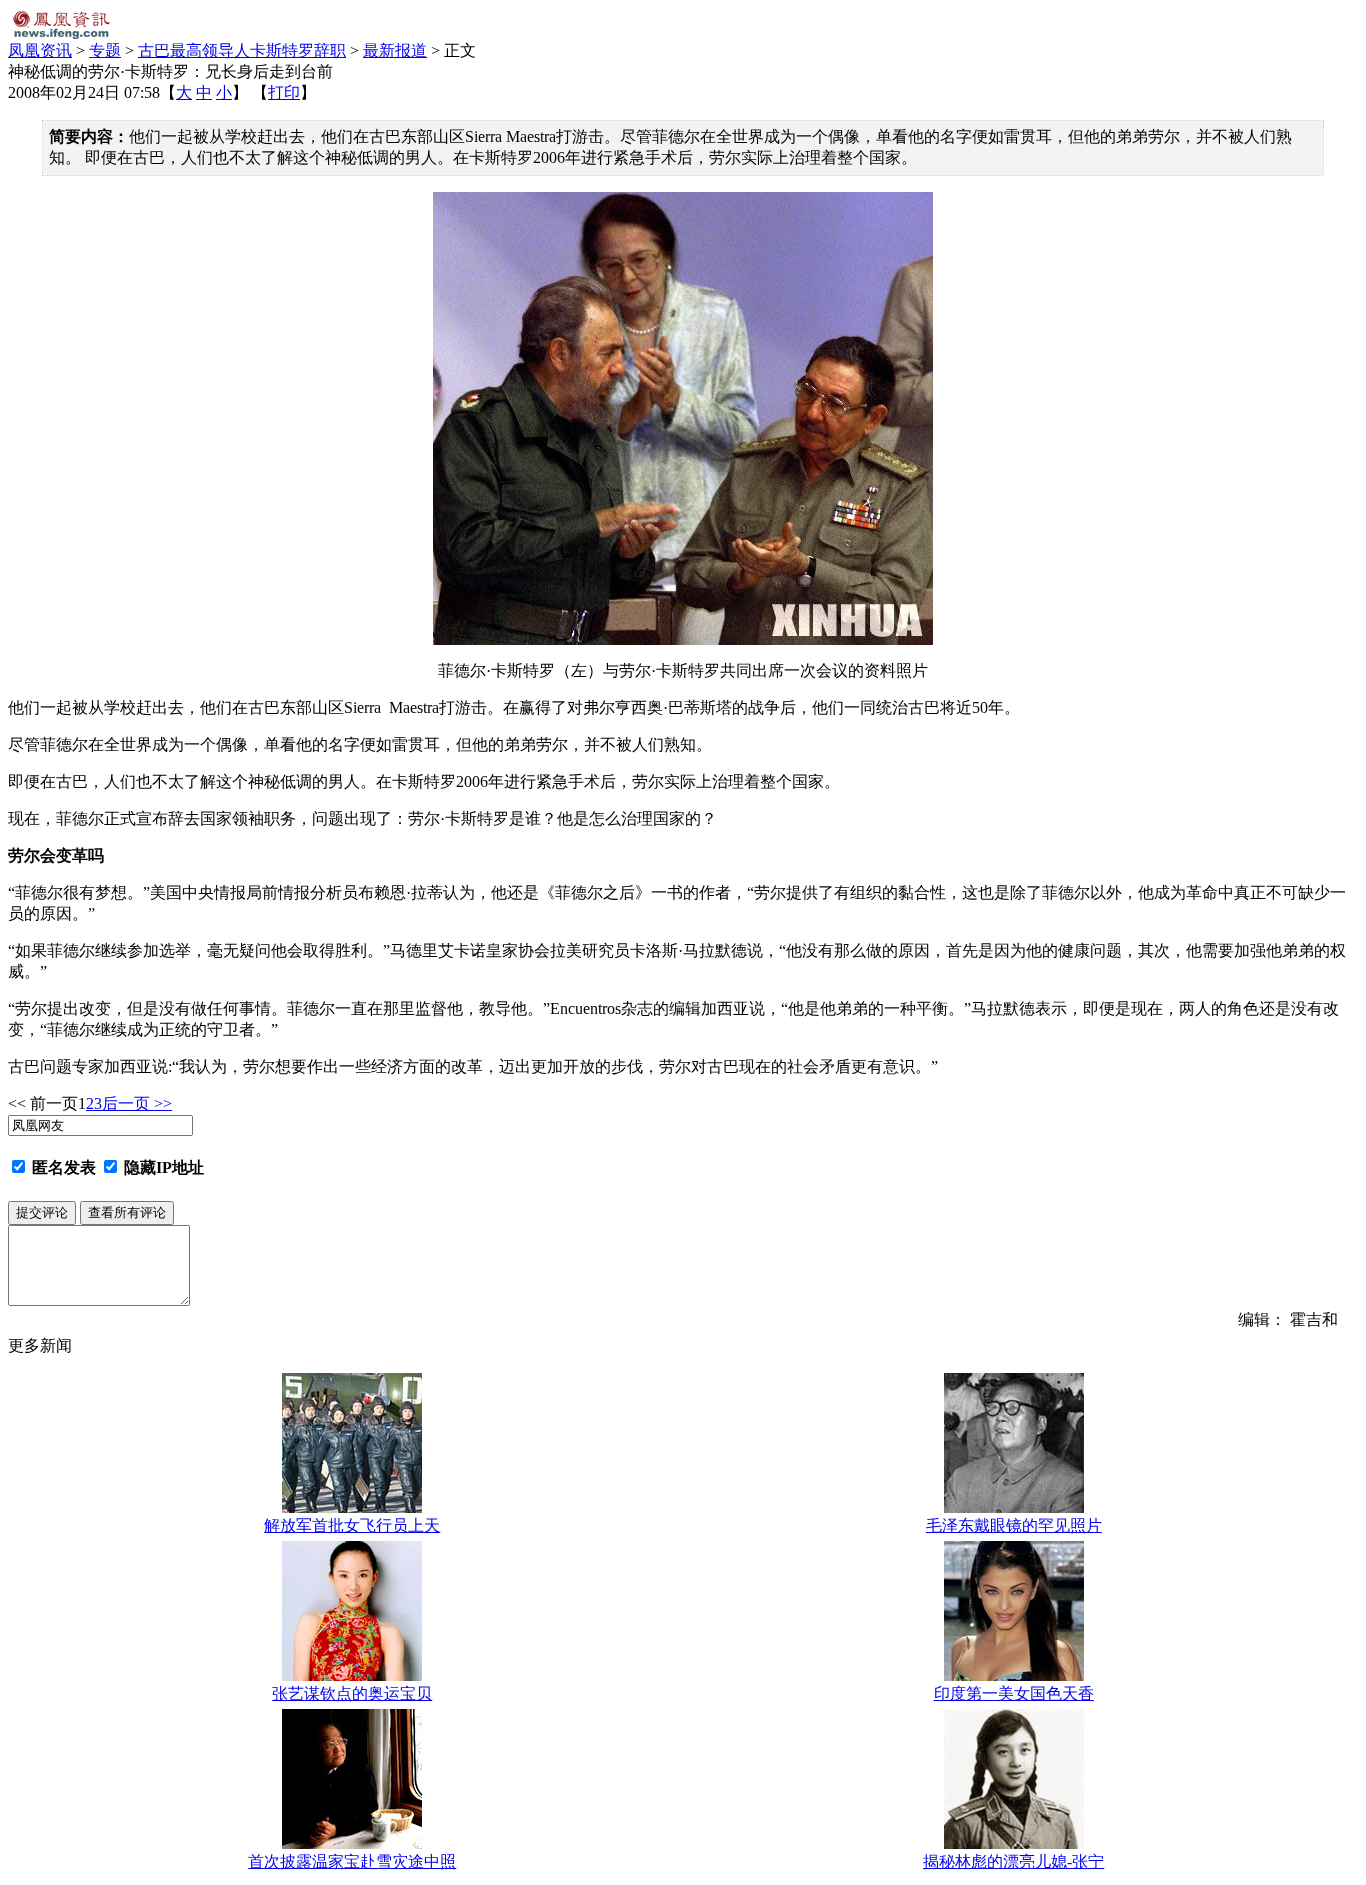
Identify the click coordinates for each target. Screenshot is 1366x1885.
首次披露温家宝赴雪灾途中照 (352, 1861)
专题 (105, 50)
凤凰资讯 (40, 50)
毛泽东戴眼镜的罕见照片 (1014, 1525)
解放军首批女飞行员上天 (352, 1525)
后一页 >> (137, 1103)
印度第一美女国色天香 (1014, 1693)
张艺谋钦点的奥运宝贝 (352, 1693)
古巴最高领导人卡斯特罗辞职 (242, 50)
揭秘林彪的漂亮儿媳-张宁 (1013, 1861)
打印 (284, 92)
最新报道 (395, 50)
